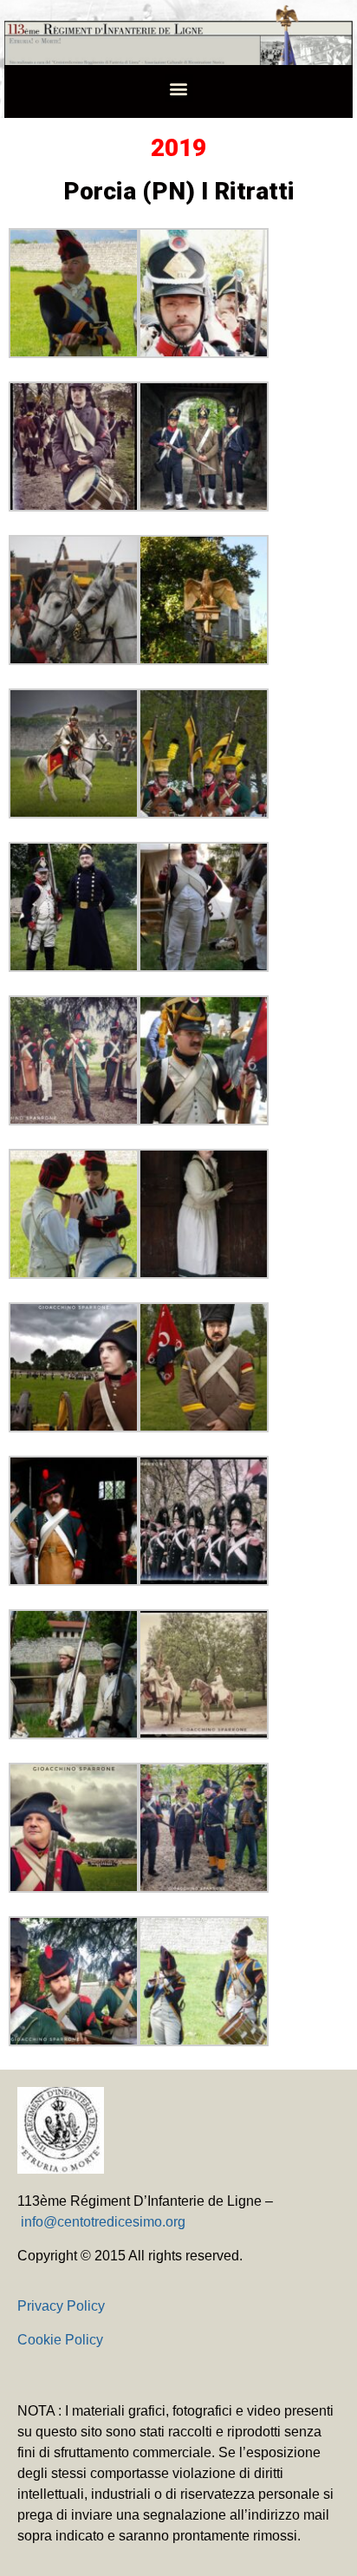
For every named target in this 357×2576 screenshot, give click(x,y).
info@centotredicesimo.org (103, 2222)
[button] (179, 88)
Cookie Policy (60, 2340)
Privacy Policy (61, 2306)
